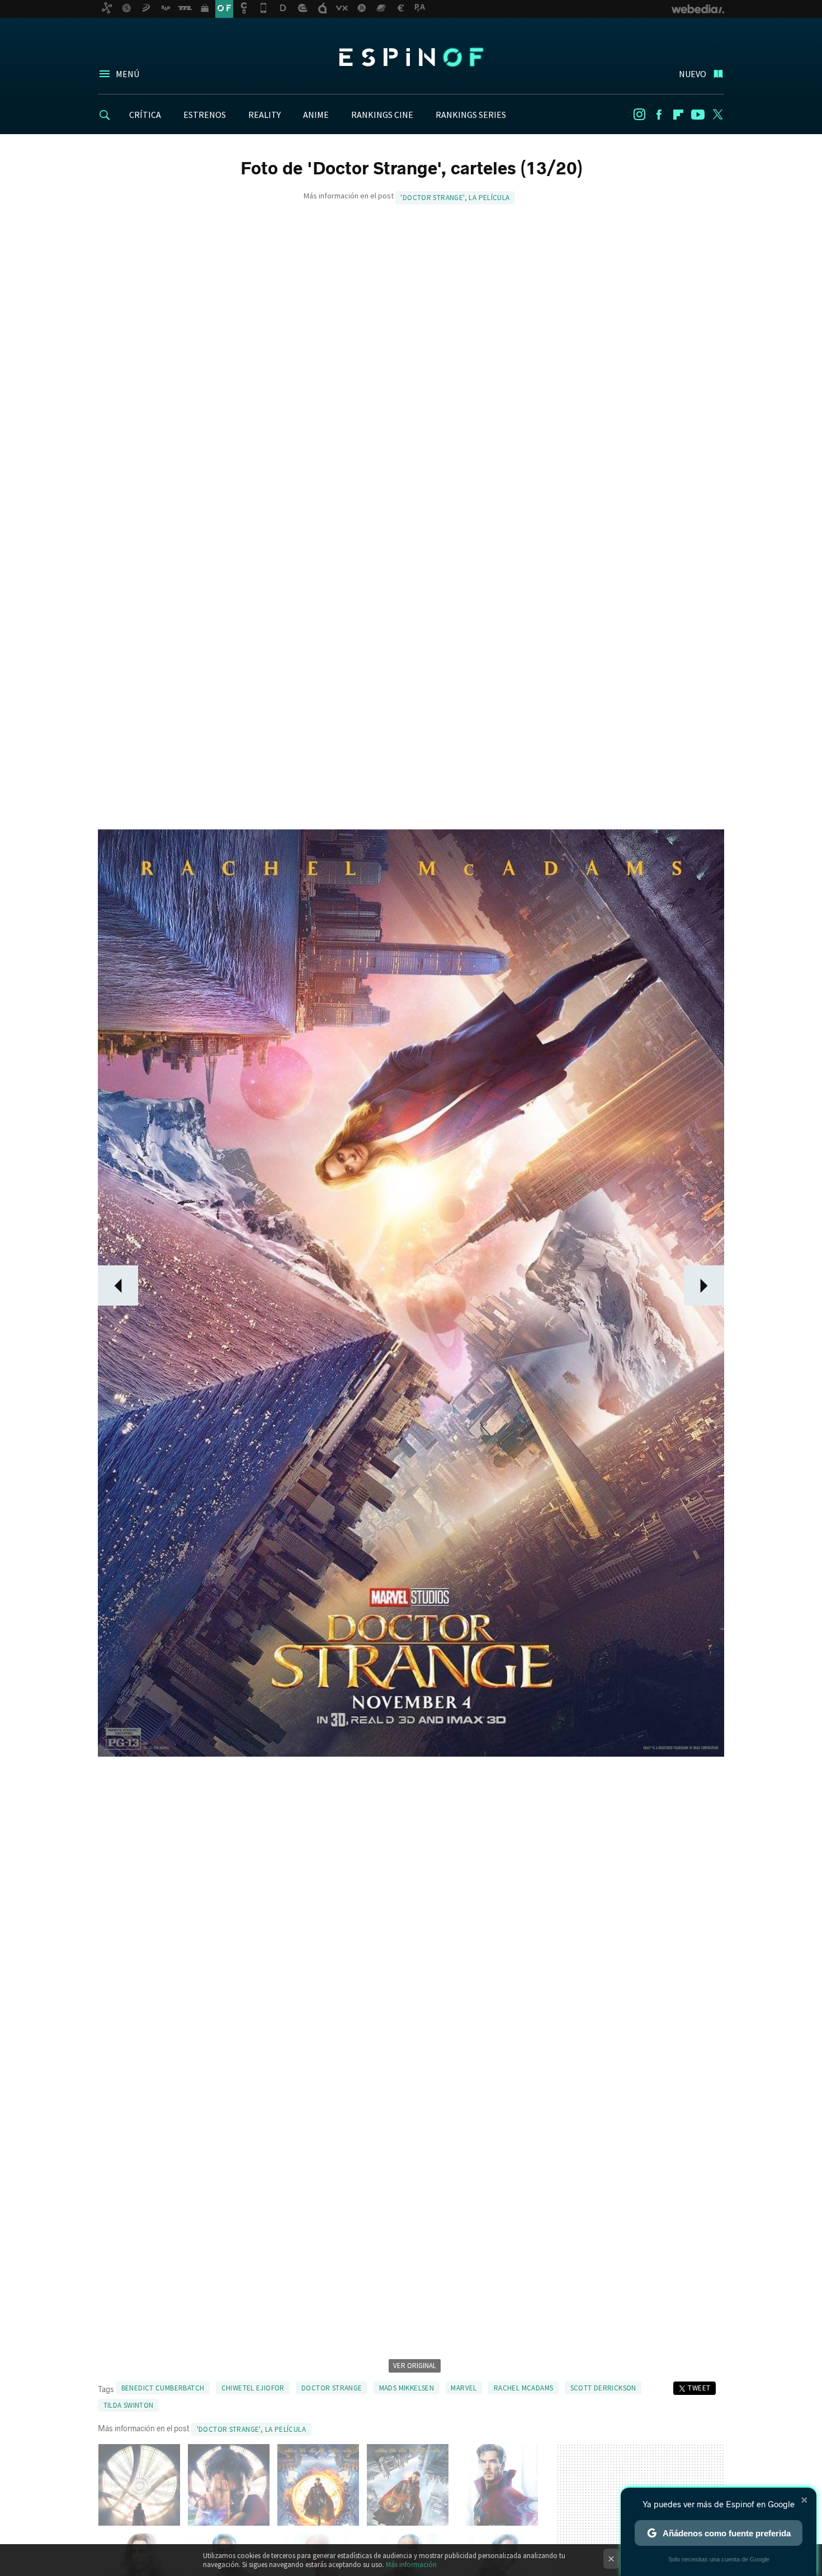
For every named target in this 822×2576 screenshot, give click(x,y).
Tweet (699, 2388)
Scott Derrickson (603, 2388)
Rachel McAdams (523, 2388)
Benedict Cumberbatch (163, 2388)
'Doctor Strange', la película (455, 198)
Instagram (639, 115)
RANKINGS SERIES (471, 115)
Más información (411, 2565)
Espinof (411, 57)
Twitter (717, 115)
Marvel (464, 2388)
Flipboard (678, 115)
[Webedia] (698, 9)
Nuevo (693, 74)
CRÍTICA (145, 115)
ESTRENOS (205, 115)
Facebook (659, 115)
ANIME (316, 115)
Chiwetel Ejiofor (253, 2388)
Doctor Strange (332, 2388)
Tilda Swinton (129, 2405)
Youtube (698, 115)
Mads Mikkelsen (407, 2388)
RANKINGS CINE (382, 115)
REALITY (264, 115)
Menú (127, 74)
